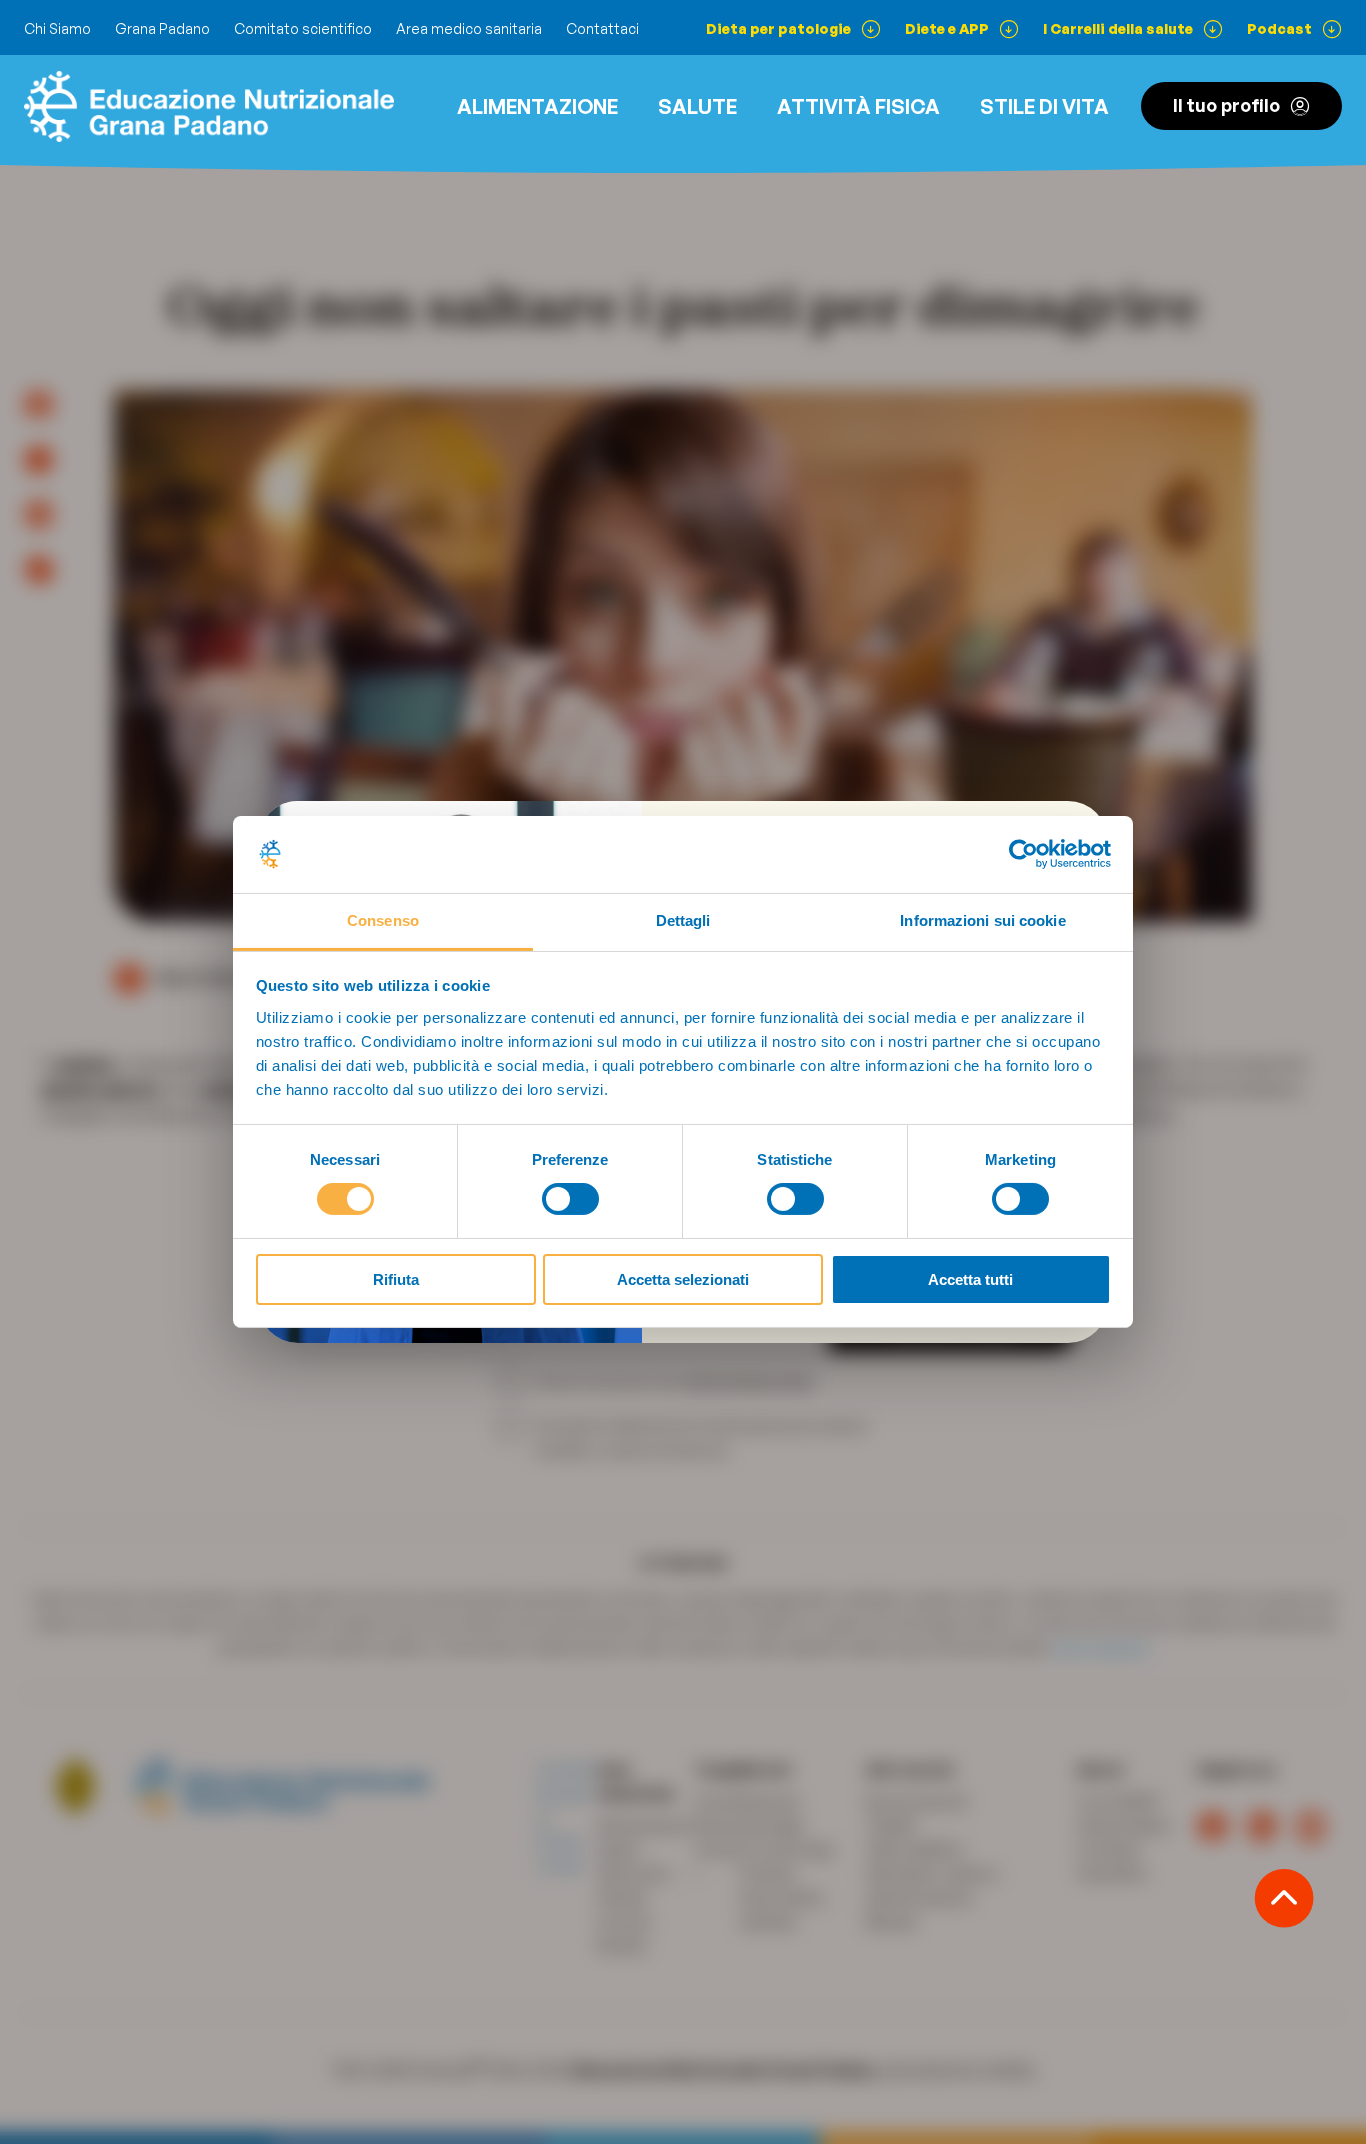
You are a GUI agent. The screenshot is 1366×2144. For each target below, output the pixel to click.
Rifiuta (396, 1279)
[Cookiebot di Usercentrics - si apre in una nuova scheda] (1023, 854)
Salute (697, 106)
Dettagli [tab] (683, 920)
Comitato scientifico (303, 28)
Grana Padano (162, 28)
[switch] (570, 1199)
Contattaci (602, 28)
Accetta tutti (970, 1279)
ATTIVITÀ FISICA (858, 106)
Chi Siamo (57, 28)
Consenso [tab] (383, 920)
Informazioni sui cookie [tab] (982, 920)
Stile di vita (1044, 106)
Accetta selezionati (683, 1279)
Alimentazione (537, 106)
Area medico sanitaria (469, 28)
